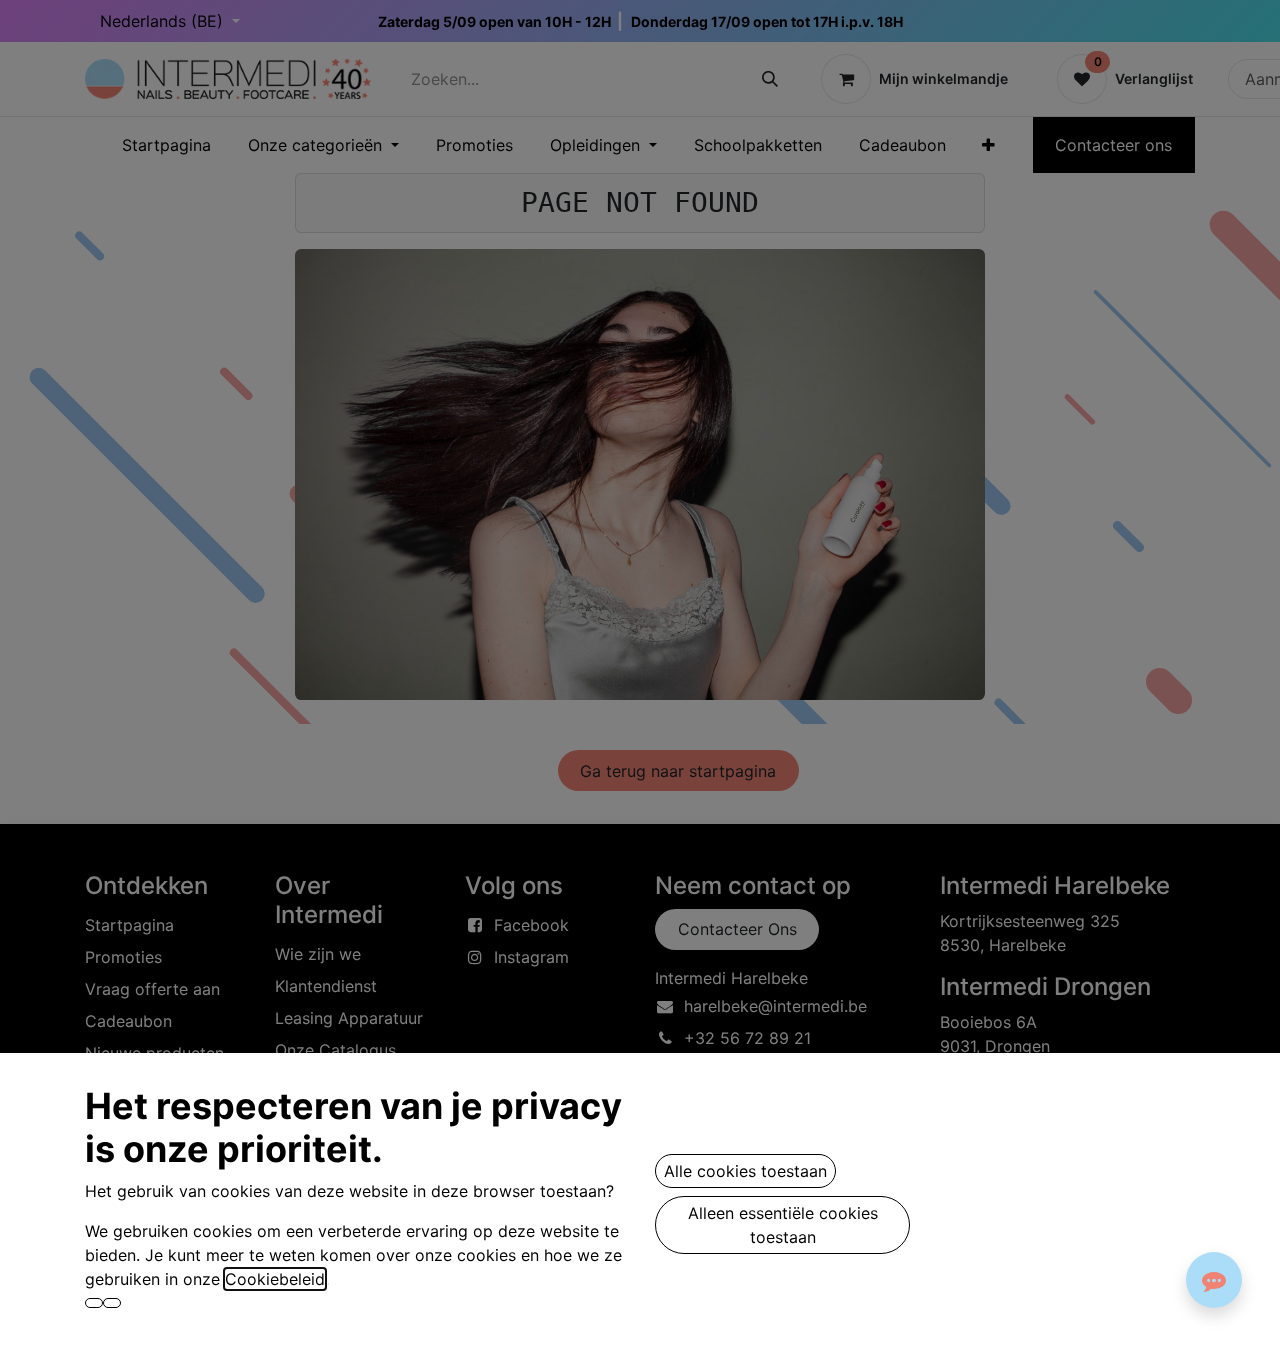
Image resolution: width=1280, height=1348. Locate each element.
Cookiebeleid (275, 1279)
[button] (94, 1303)
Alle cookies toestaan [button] (745, 1171)
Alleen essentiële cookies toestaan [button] (783, 1225)
